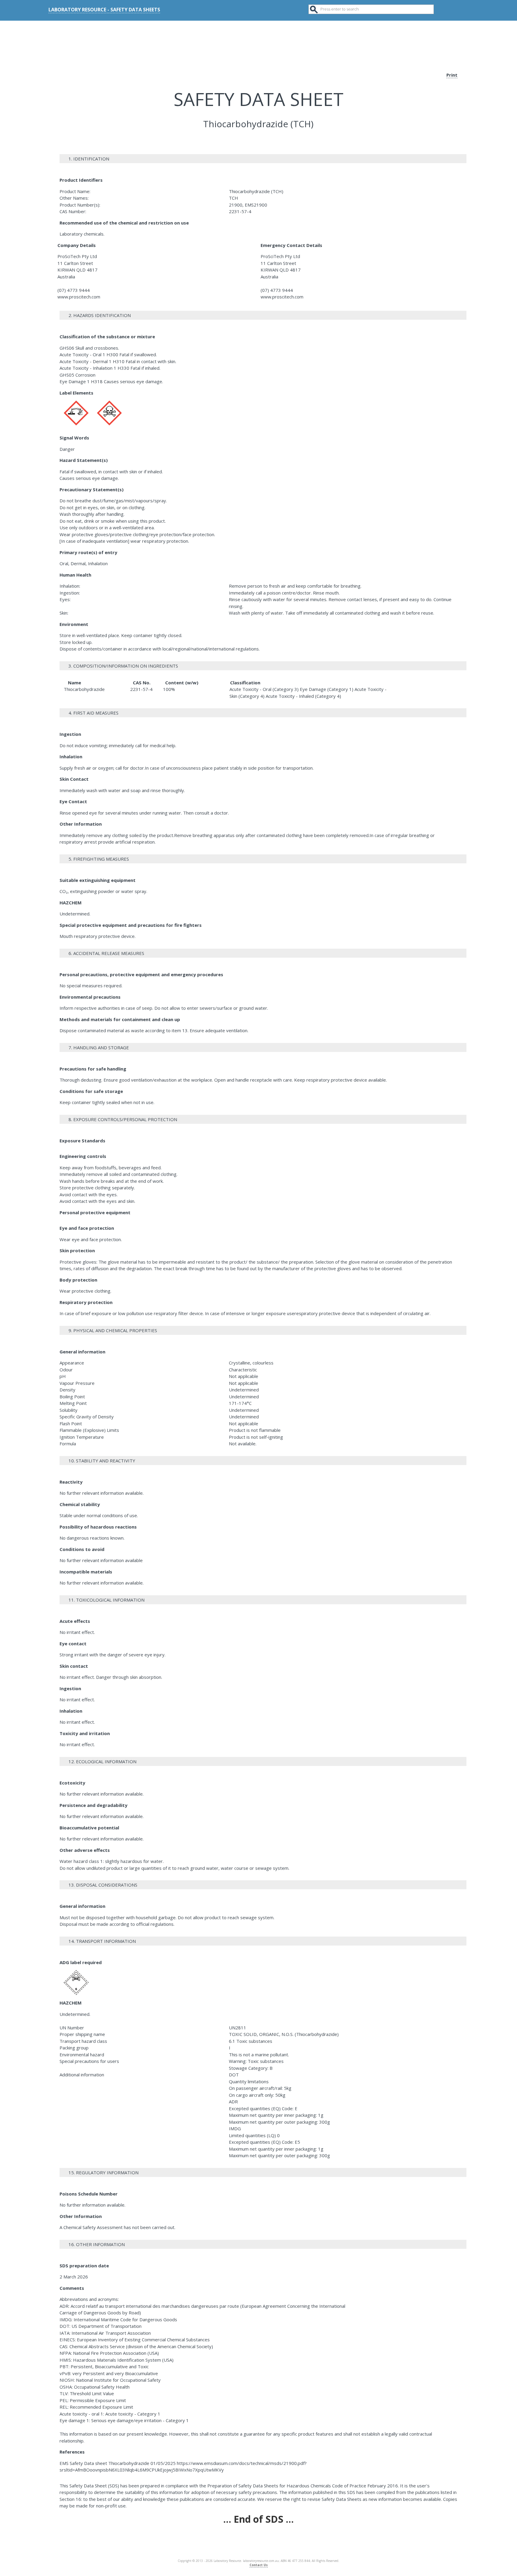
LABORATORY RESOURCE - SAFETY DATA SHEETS (104, 10)
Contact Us (259, 2565)
